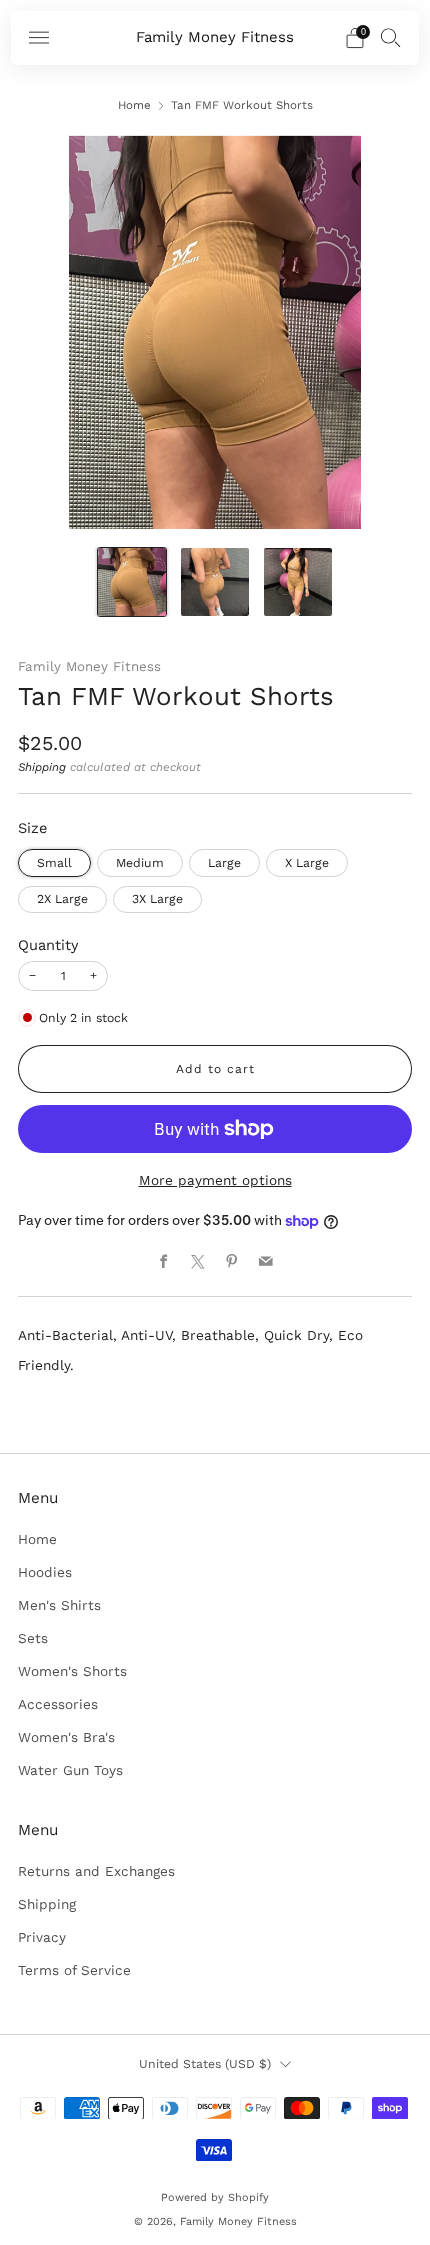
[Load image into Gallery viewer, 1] (131, 581)
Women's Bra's (66, 1737)
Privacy (42, 1937)
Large (224, 863)
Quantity (48, 945)
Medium (140, 863)
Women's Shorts (72, 1671)
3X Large (157, 899)
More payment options (215, 1180)
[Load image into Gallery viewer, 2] (214, 581)
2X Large (62, 899)
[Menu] (39, 38)
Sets (33, 1638)
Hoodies (45, 1572)
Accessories (58, 1704)
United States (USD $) (205, 2064)
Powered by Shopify (215, 2197)
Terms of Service (74, 1970)
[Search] (391, 37)
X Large (307, 863)
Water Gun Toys (70, 1770)
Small (54, 863)
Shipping (42, 767)
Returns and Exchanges (96, 1871)
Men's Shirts (59, 1605)
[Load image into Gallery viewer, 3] (297, 581)
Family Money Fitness (215, 37)
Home (134, 105)
